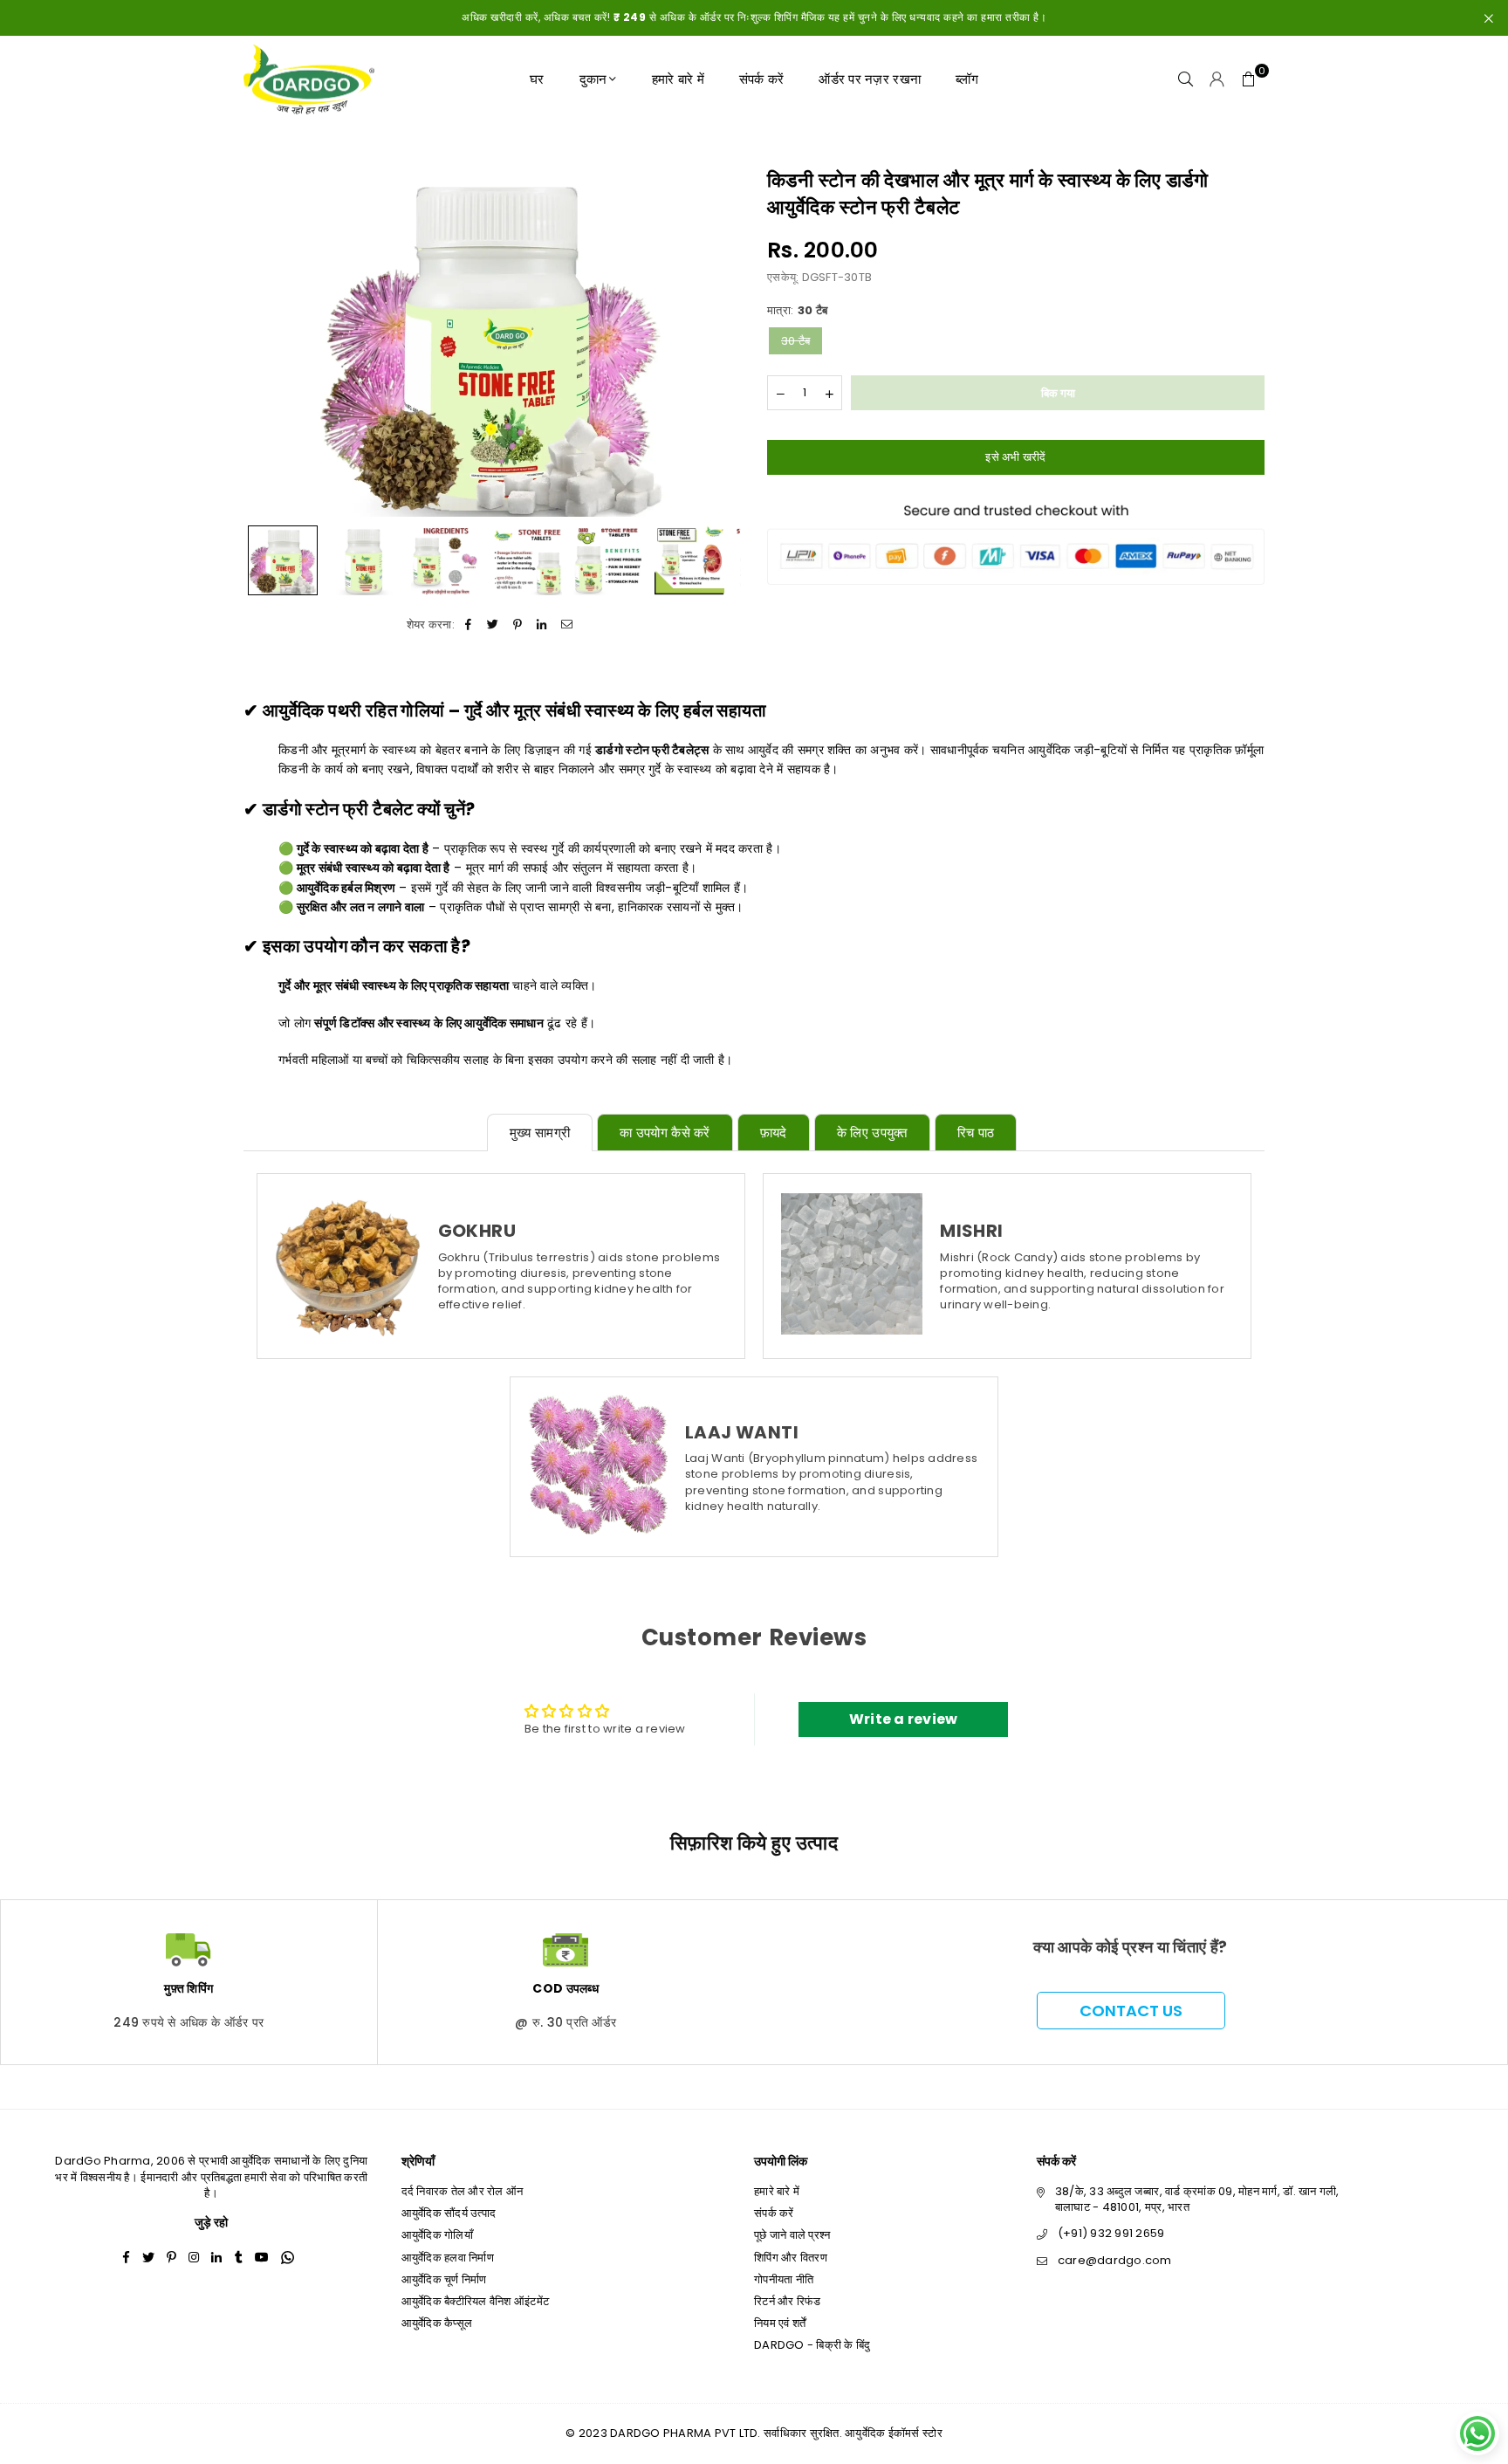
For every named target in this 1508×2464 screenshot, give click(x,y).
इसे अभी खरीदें (1015, 456)
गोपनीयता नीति (784, 2279)
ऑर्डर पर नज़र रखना (870, 79)
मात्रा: (797, 311)
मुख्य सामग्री (540, 1132)
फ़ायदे (774, 1132)
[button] (1249, 79)
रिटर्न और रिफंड (788, 2301)
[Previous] (267, 342)
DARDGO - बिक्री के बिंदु (812, 2345)
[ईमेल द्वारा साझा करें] (567, 625)
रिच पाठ (976, 1132)
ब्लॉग (967, 79)
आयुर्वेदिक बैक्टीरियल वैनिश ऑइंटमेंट (476, 2301)
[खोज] (1186, 79)
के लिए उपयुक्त (872, 1132)
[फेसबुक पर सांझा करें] (468, 625)
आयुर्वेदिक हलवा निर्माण (448, 2258)
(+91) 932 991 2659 (1111, 2233)
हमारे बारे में (678, 79)
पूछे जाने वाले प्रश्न (792, 2235)
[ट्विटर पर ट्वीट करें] (493, 625)
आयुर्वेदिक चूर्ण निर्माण (444, 2279)
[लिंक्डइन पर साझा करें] (542, 625)
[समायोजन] (1217, 79)
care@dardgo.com (1115, 2260)
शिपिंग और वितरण (791, 2258)
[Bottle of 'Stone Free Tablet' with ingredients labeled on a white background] (446, 560)
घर (537, 79)
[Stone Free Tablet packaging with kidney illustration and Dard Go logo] (689, 560)
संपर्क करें (762, 79)
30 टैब (795, 341)
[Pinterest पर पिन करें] (518, 625)
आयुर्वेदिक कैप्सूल (437, 2323)
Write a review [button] (904, 1719)
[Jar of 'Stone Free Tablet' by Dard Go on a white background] (364, 560)
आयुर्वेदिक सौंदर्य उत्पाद (449, 2213)
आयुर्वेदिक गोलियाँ (437, 2235)
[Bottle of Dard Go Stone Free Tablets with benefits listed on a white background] (608, 560)
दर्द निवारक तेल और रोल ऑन (463, 2191)
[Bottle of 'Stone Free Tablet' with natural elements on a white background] (283, 560)
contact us (1131, 2011)
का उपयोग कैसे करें (665, 1132)
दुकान (593, 79)
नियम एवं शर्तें (780, 2323)
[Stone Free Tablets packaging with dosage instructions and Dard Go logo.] (527, 560)
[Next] (717, 342)
